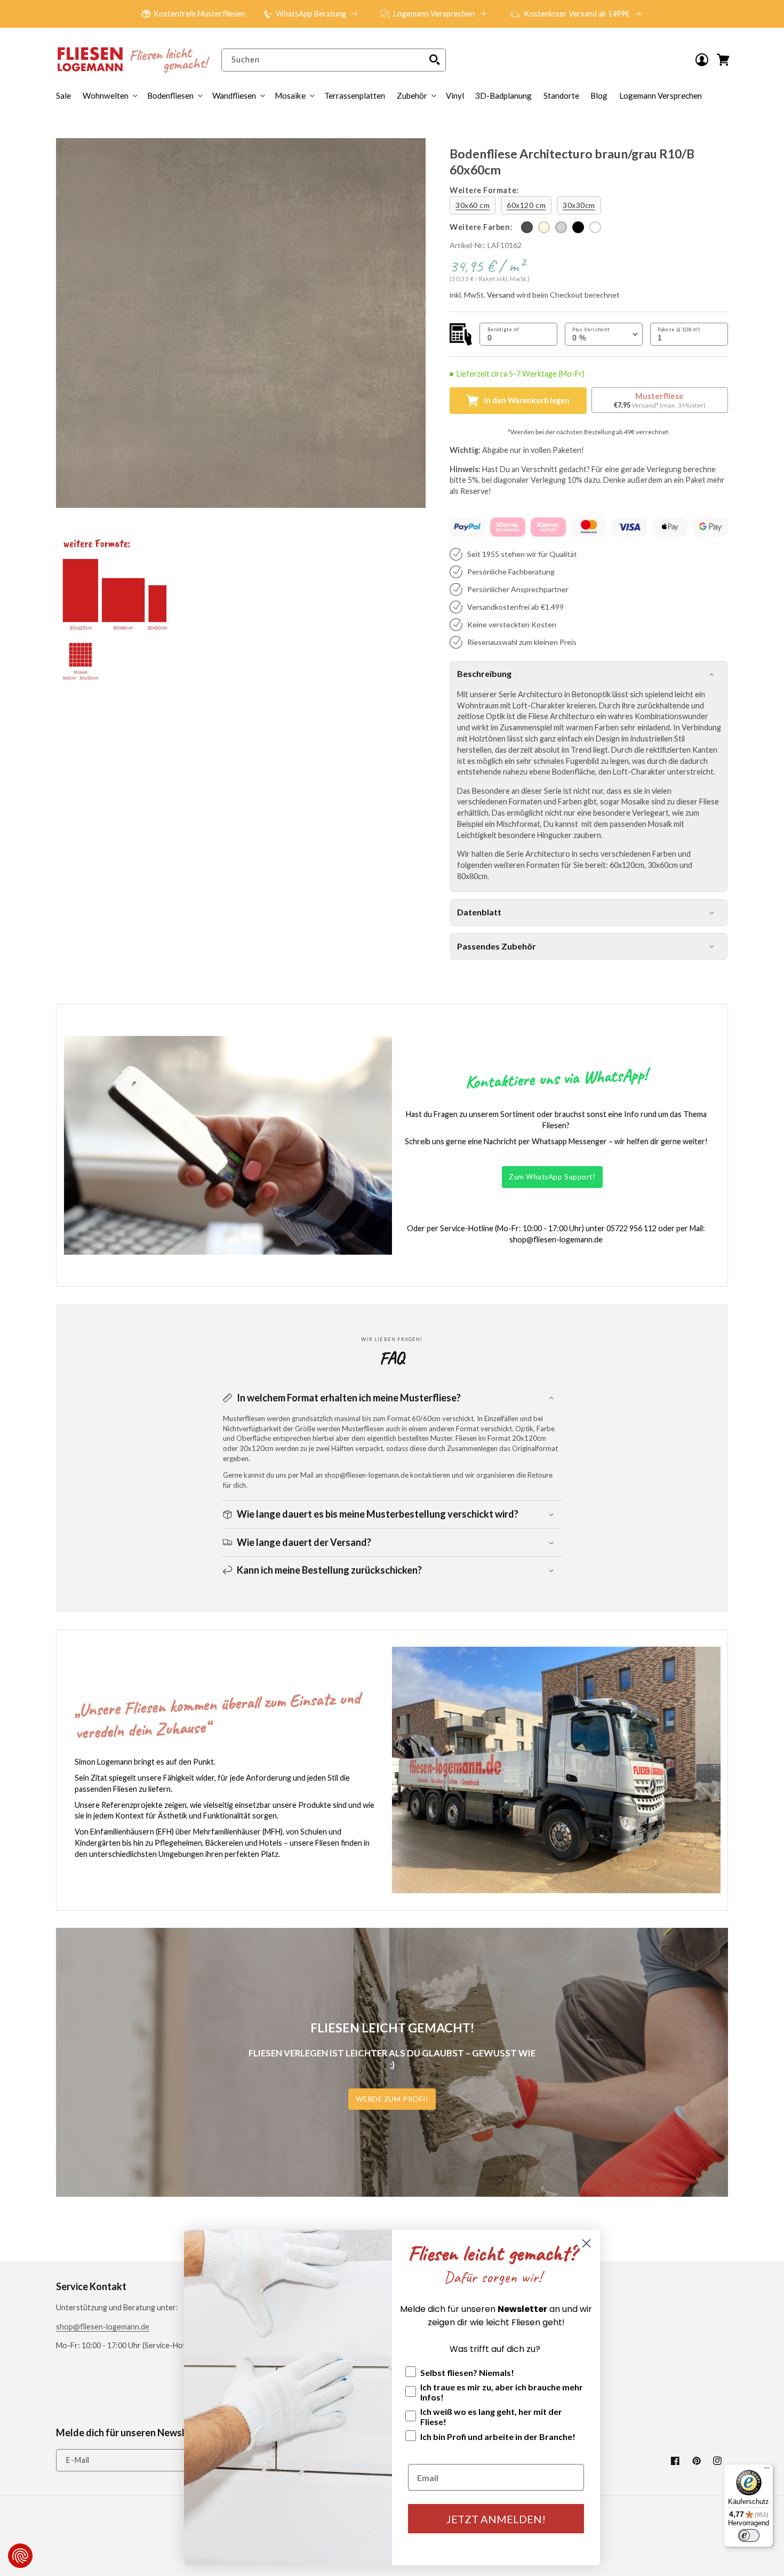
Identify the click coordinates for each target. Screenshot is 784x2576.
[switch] (749, 2535)
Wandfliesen (234, 95)
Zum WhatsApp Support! (552, 1177)
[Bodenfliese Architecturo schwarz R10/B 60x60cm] (578, 227)
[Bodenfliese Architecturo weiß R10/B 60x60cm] (595, 227)
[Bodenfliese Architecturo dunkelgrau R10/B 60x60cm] (527, 227)
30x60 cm (473, 205)
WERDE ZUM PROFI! (392, 2099)
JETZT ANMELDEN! (496, 2519)
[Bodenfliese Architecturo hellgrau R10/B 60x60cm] (561, 227)
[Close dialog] (586, 2243)
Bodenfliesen (170, 95)
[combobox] (333, 60)
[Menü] (767, 2470)
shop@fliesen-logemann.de (103, 2327)
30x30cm (579, 205)
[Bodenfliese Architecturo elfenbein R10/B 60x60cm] (544, 227)
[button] (415, 95)
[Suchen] (435, 60)
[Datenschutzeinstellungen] (20, 2556)
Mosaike (290, 95)
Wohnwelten (106, 95)
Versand (501, 295)
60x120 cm (526, 205)
